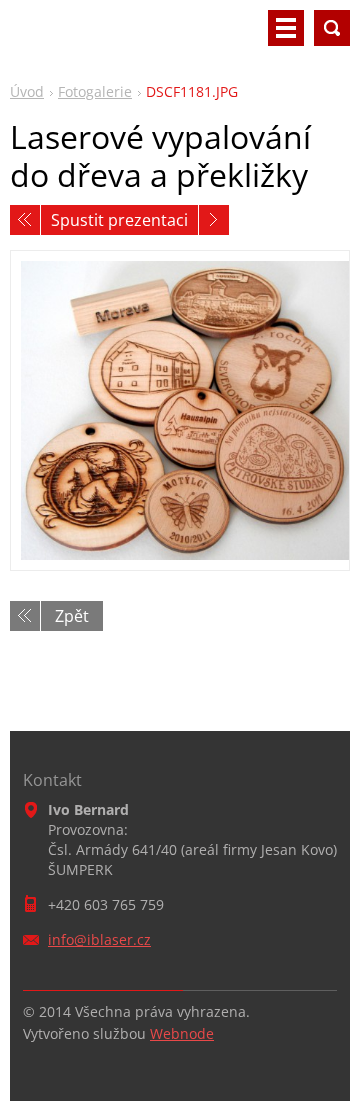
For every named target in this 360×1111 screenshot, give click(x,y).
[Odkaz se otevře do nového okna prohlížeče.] (180, 410)
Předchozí (25, 220)
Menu (286, 28)
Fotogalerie (95, 91)
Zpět (72, 616)
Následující (214, 220)
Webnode (182, 1033)
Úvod (27, 91)
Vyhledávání (332, 28)
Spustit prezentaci (119, 220)
